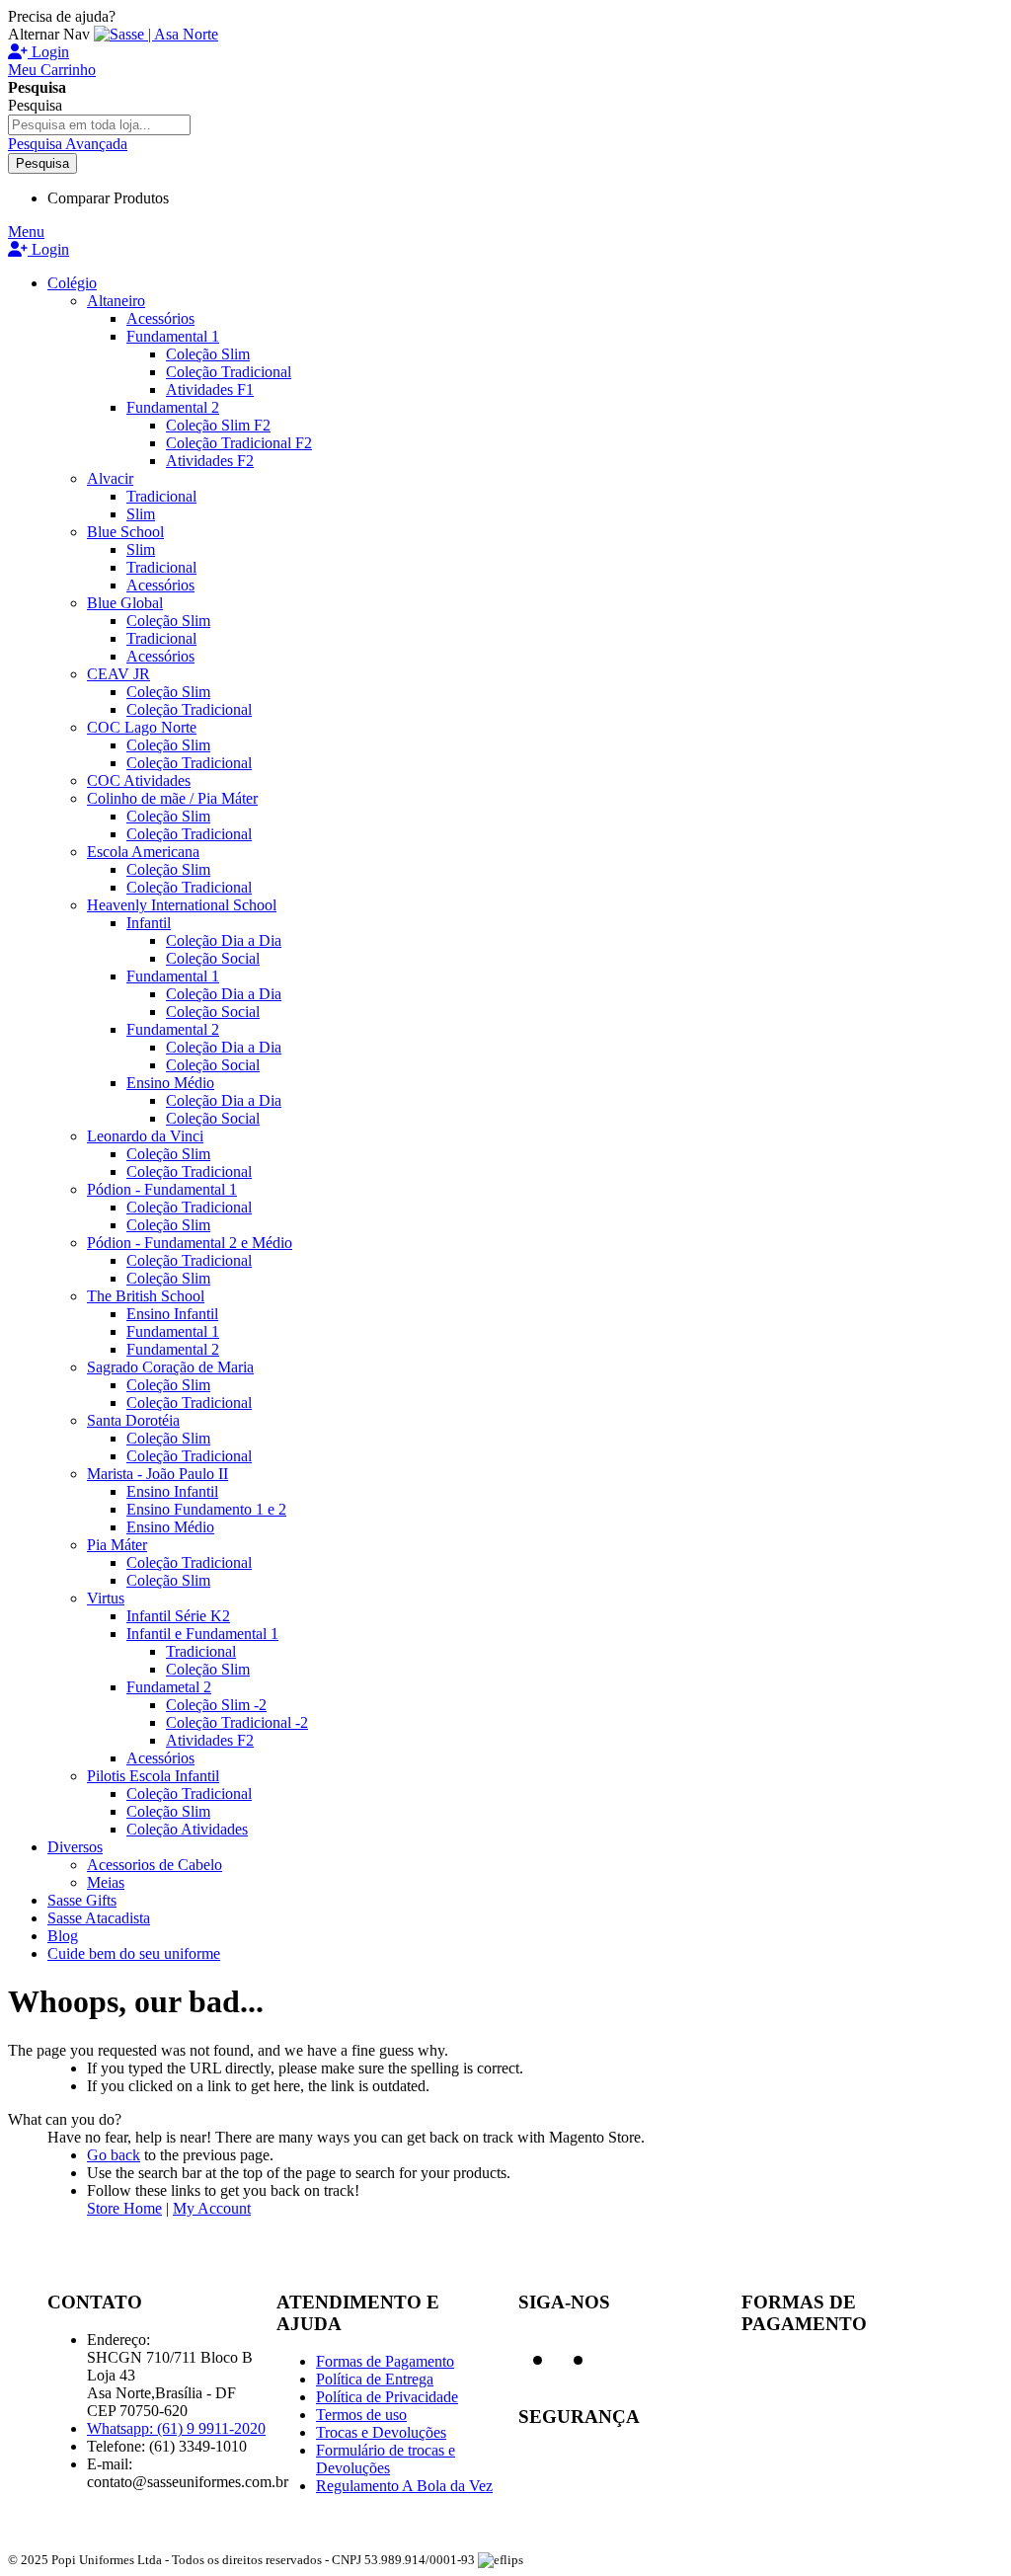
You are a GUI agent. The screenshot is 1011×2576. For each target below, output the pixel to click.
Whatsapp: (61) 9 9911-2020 (176, 2428)
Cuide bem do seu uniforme (134, 1953)
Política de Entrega (375, 2379)
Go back (114, 2155)
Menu (26, 232)
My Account (212, 2208)
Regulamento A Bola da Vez (404, 2486)
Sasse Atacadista (99, 1918)
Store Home (124, 2208)
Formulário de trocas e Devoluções (386, 2459)
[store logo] (156, 34)
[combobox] (99, 125)
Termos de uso (361, 2415)
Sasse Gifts (82, 1900)
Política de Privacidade (387, 2397)
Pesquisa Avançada (68, 144)
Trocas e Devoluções (381, 2432)
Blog (63, 1936)
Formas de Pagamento (385, 2361)
